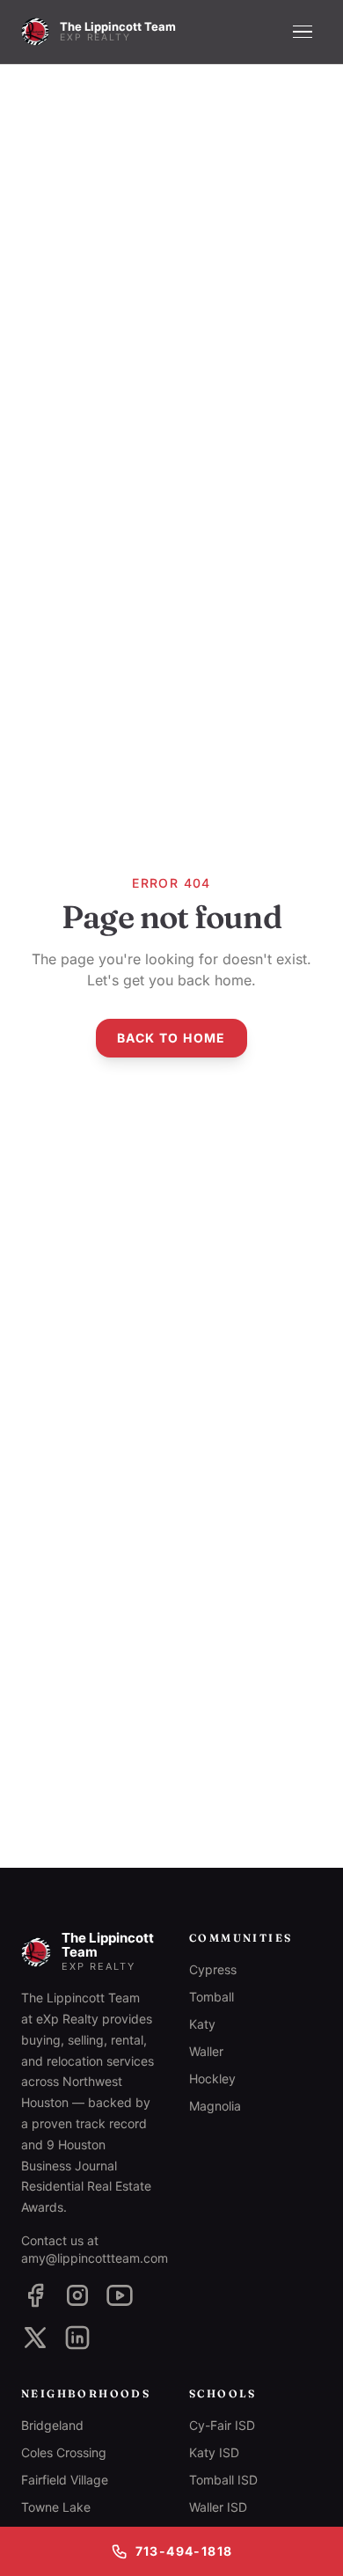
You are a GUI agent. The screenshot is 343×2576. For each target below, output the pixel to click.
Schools (223, 2393)
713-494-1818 (184, 2551)
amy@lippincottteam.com (95, 2258)
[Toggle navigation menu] (303, 32)
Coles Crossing (64, 2452)
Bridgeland (52, 2425)
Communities (241, 1938)
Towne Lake (56, 2507)
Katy (202, 2024)
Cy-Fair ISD (222, 2425)
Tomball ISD (223, 2480)
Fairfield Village (65, 2480)
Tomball (212, 1997)
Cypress (213, 1969)
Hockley (212, 2078)
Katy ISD (214, 2452)
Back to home (171, 1038)
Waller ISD (218, 2507)
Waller (206, 2051)
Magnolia (215, 2106)
